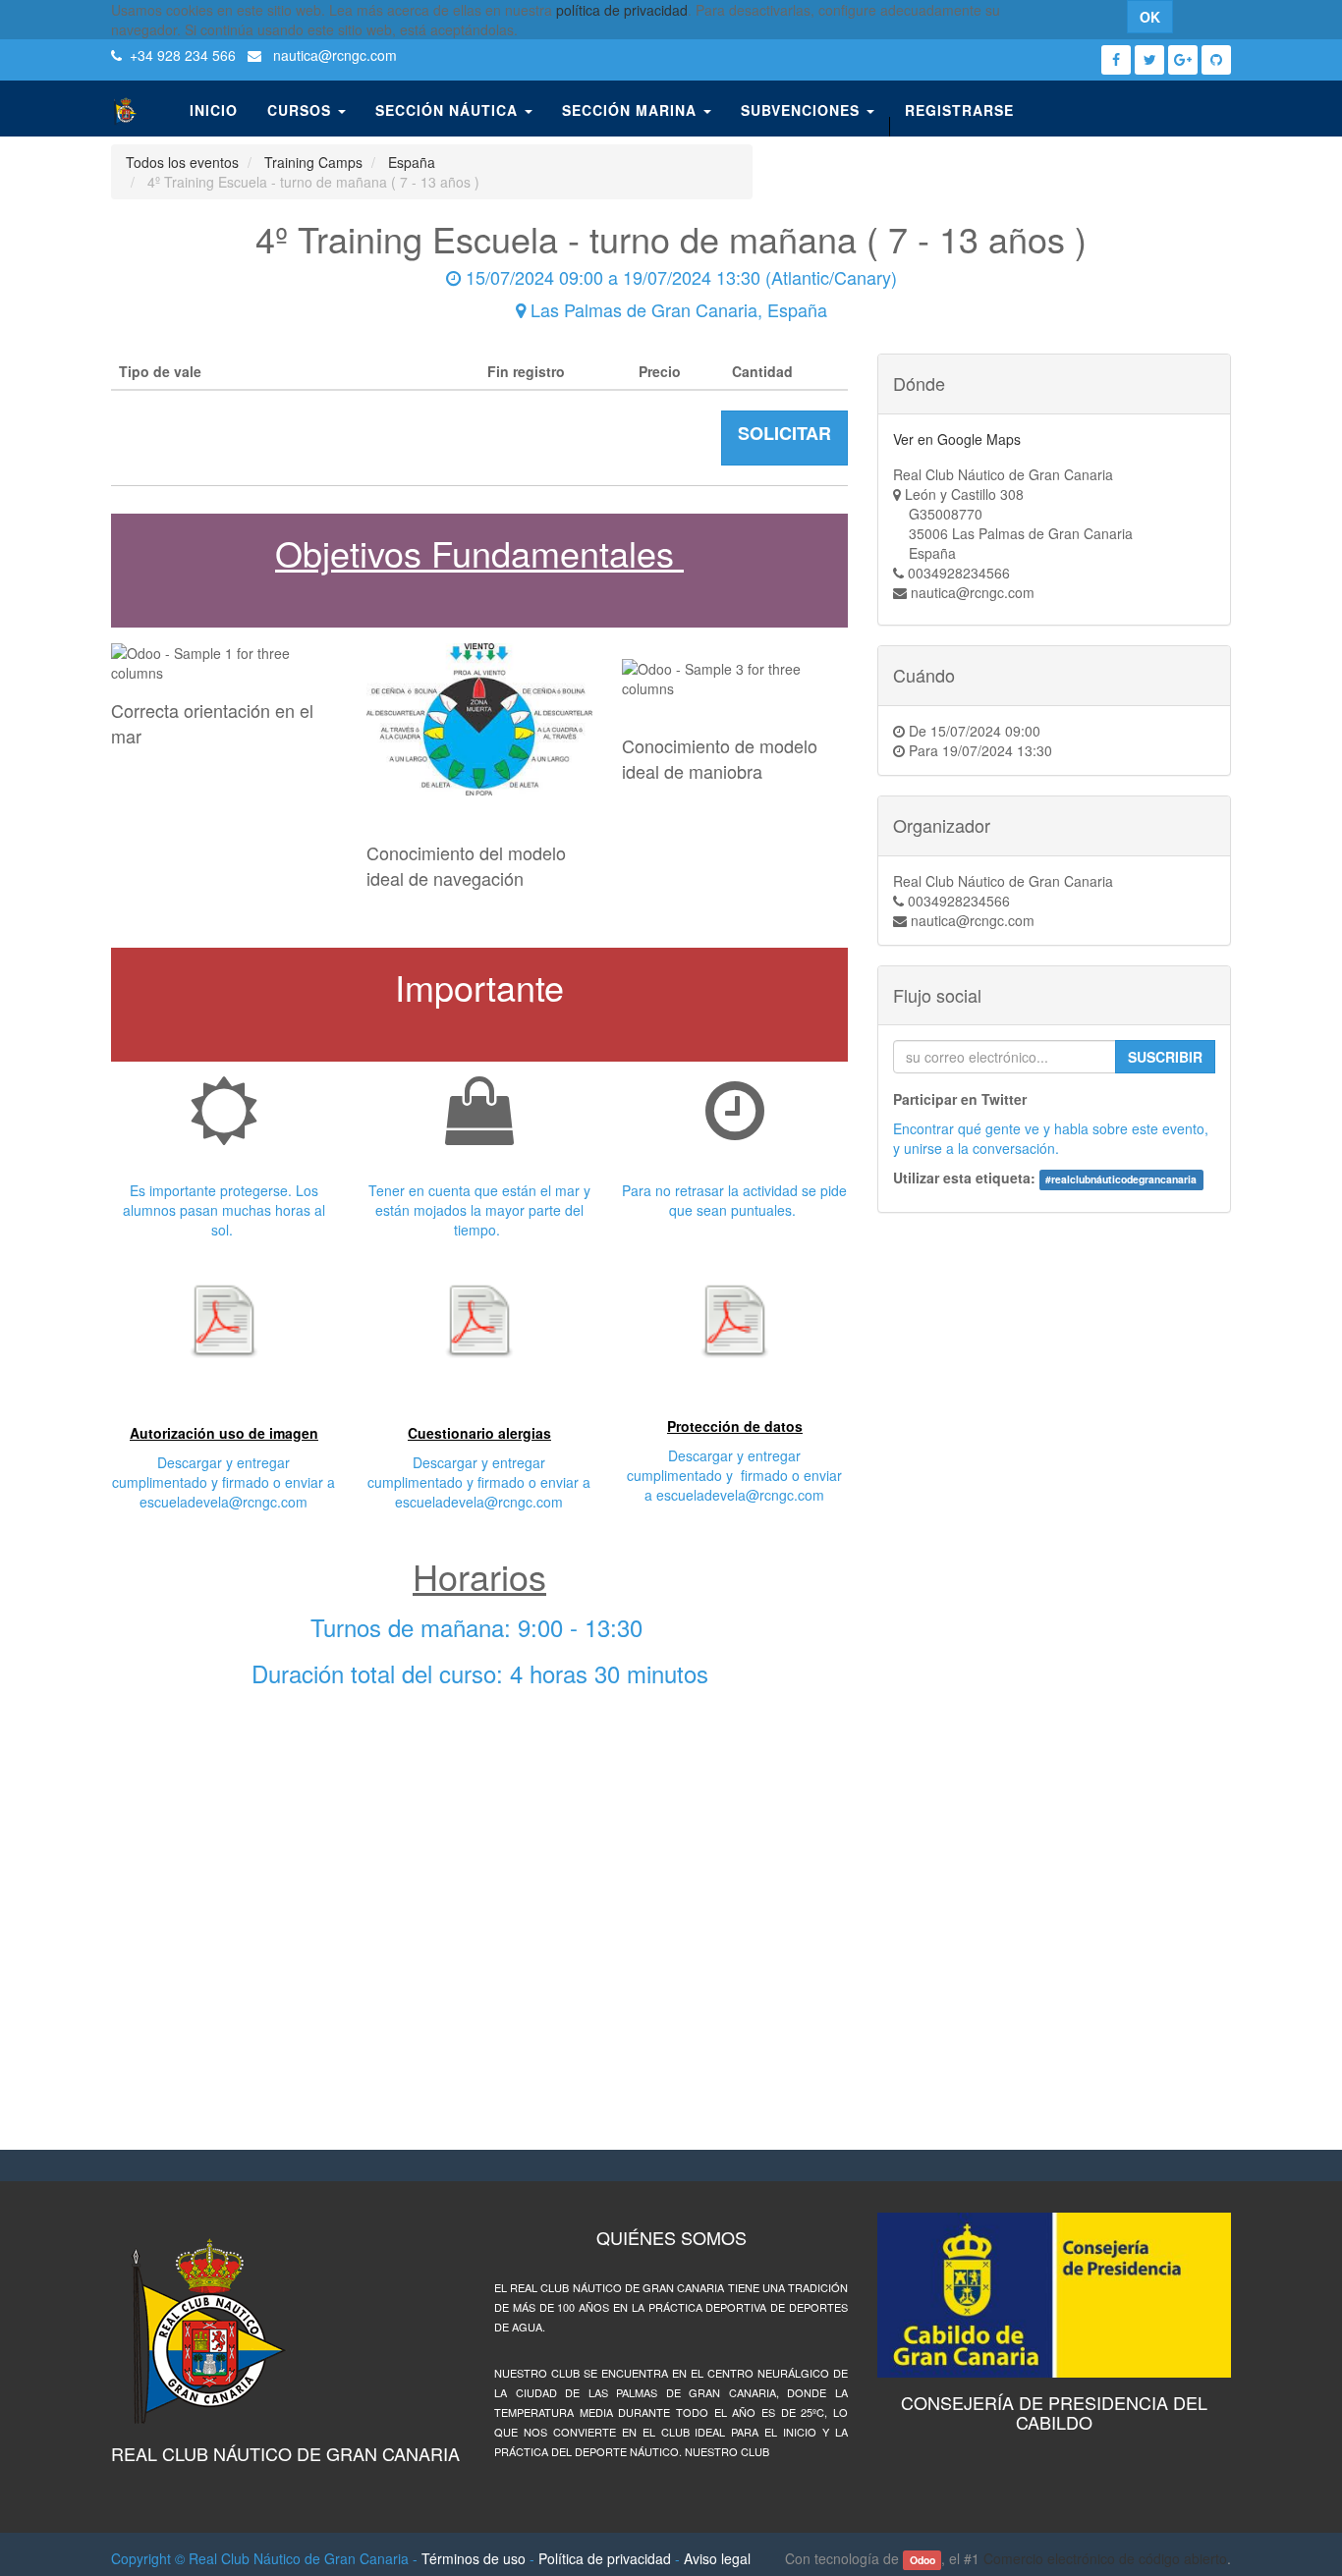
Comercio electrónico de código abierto (1105, 2558)
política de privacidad (622, 10)
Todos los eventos (182, 162)
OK (1150, 17)
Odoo (923, 2560)
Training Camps (313, 162)
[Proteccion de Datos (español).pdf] (735, 1320)
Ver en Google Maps (957, 439)
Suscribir (1165, 1057)
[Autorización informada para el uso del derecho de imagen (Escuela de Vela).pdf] (224, 1320)
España (412, 162)
